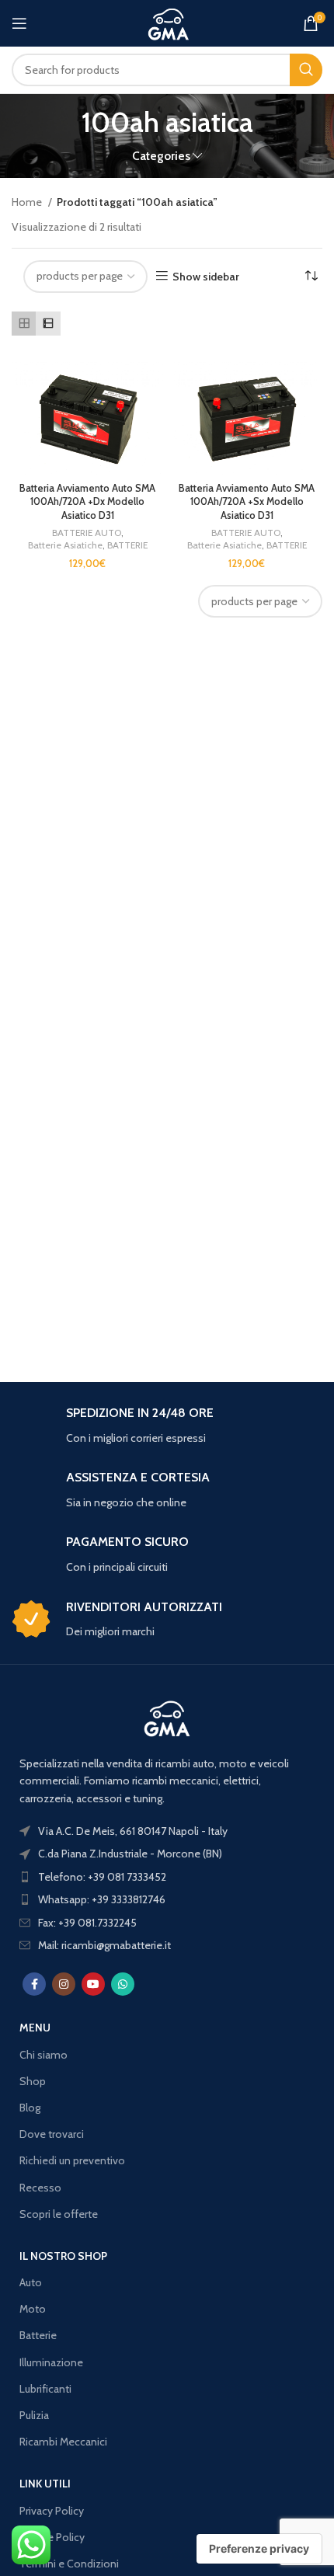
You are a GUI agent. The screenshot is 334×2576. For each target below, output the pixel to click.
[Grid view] (24, 324)
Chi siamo (43, 2055)
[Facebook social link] (34, 1984)
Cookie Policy (52, 2537)
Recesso (40, 2188)
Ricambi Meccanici (63, 2442)
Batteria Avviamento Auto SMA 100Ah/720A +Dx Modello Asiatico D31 (87, 502)
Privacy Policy (52, 2511)
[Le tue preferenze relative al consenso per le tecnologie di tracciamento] (259, 2549)
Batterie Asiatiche (65, 545)
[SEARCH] (306, 70)
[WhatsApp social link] (123, 1984)
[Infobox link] (167, 1426)
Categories (161, 156)
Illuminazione (51, 2362)
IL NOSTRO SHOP (63, 2256)
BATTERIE (127, 545)
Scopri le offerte (59, 2214)
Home (28, 202)
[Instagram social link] (64, 1984)
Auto (31, 2282)
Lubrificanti (45, 2389)
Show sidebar (206, 276)
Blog (30, 2108)
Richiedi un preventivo (72, 2160)
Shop (33, 2081)
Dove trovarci (52, 2134)
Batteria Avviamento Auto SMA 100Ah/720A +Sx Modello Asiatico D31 (247, 502)
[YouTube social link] (93, 1984)
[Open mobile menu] (19, 23)
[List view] (48, 324)
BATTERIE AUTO (87, 533)
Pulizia (34, 2415)
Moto (33, 2309)
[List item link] (167, 1877)
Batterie (38, 2335)
